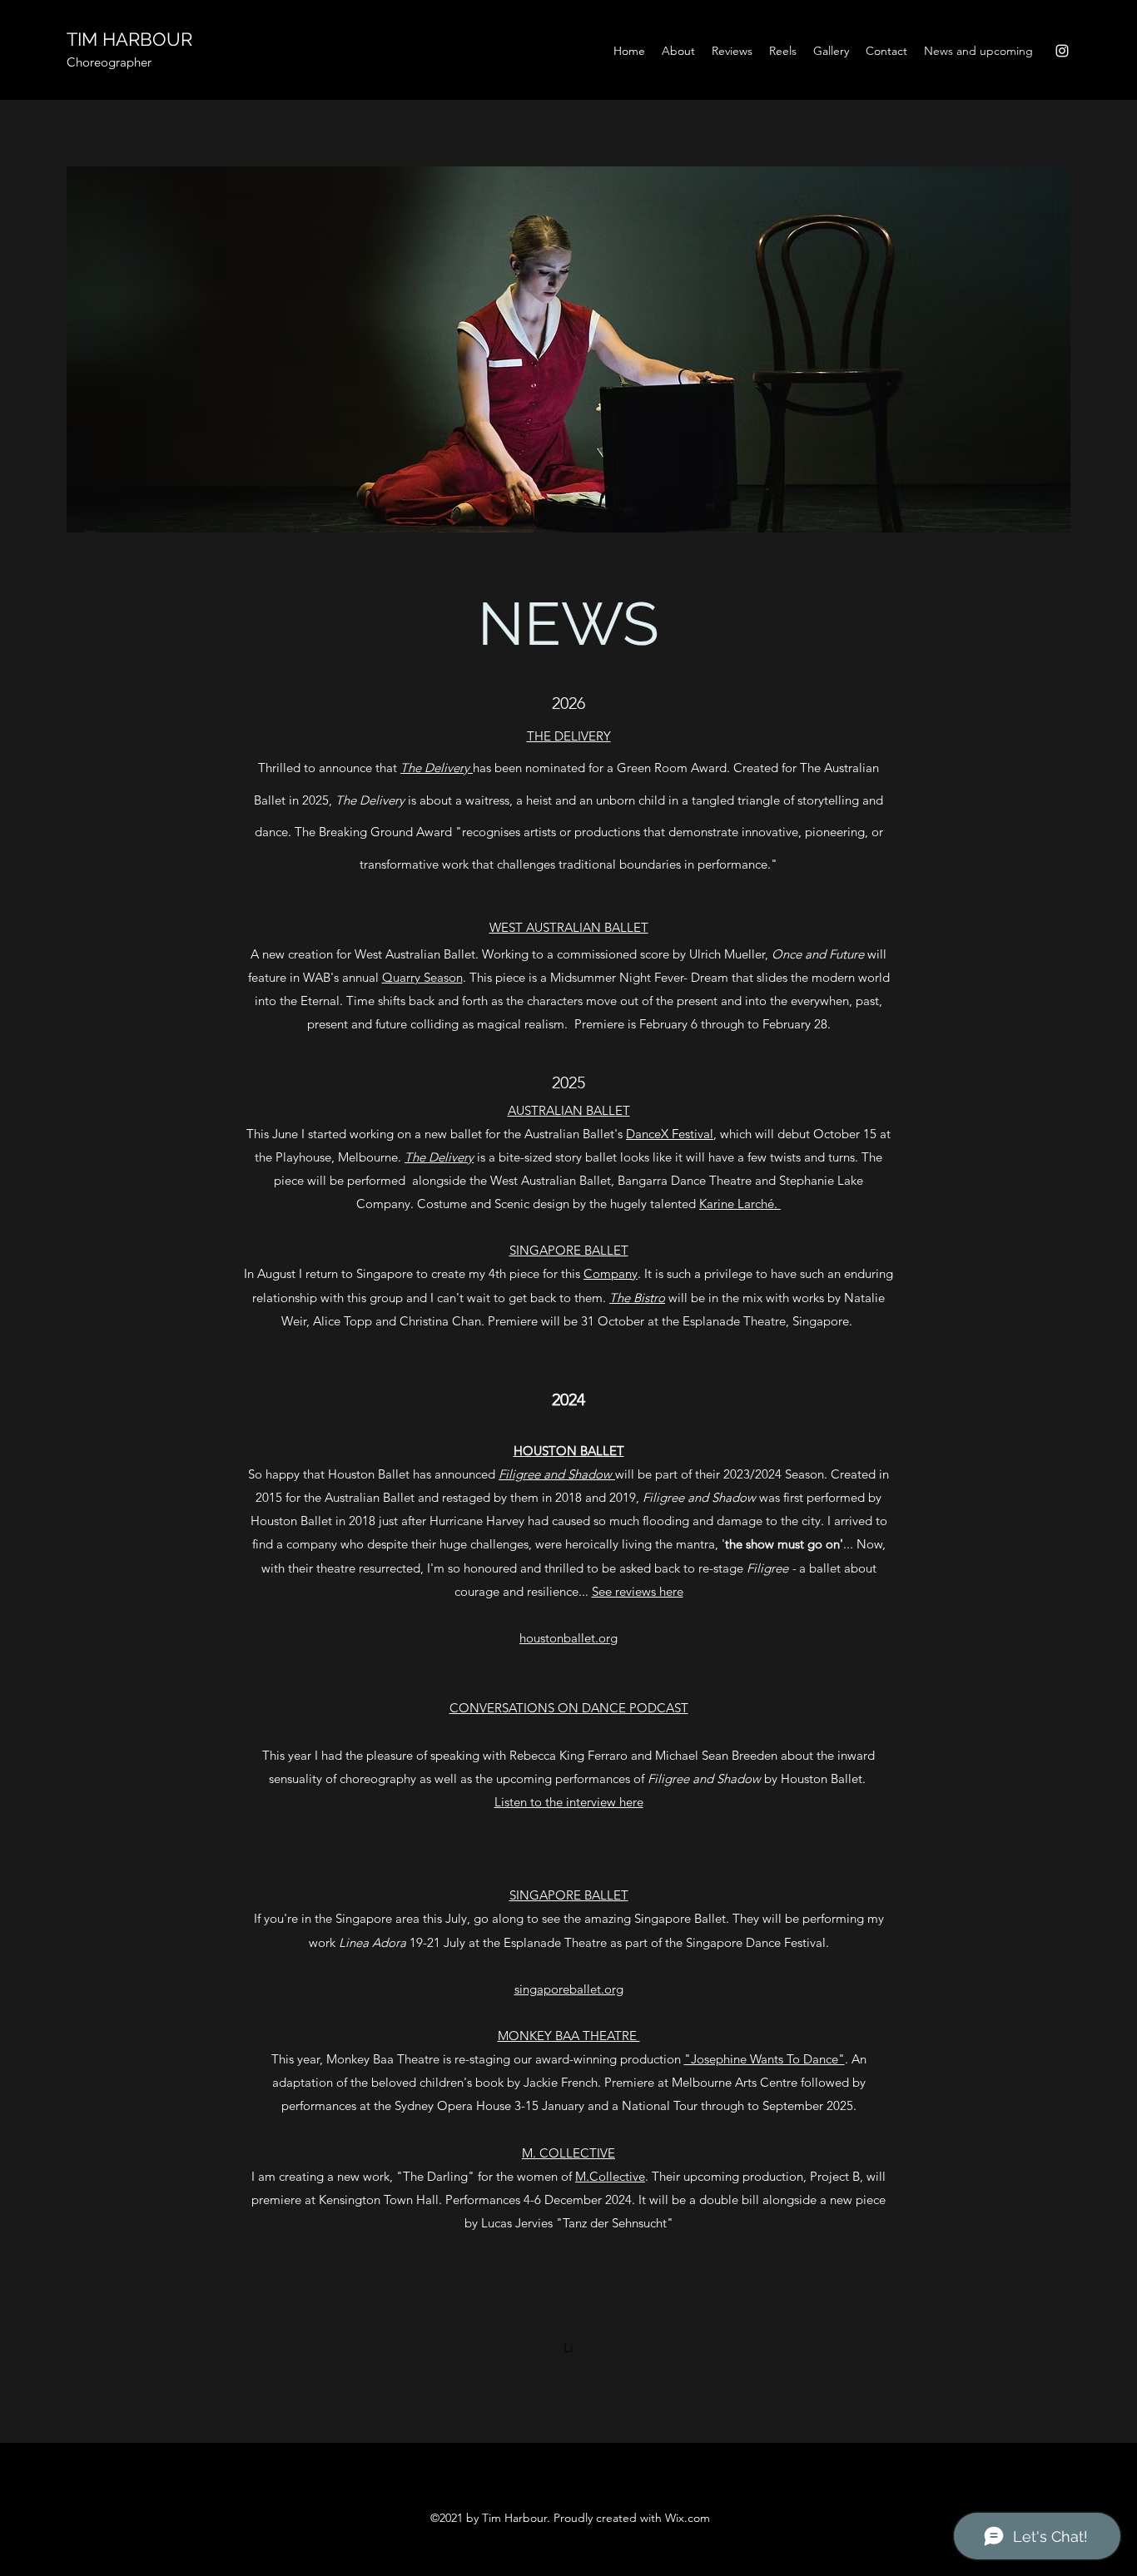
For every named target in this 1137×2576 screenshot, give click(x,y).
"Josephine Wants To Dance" (765, 2059)
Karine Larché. (740, 1204)
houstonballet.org (568, 1638)
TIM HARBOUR (129, 39)
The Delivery (437, 768)
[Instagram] (1062, 51)
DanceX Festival (670, 1134)
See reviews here (638, 1591)
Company (611, 1273)
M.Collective (610, 2176)
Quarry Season (422, 977)
